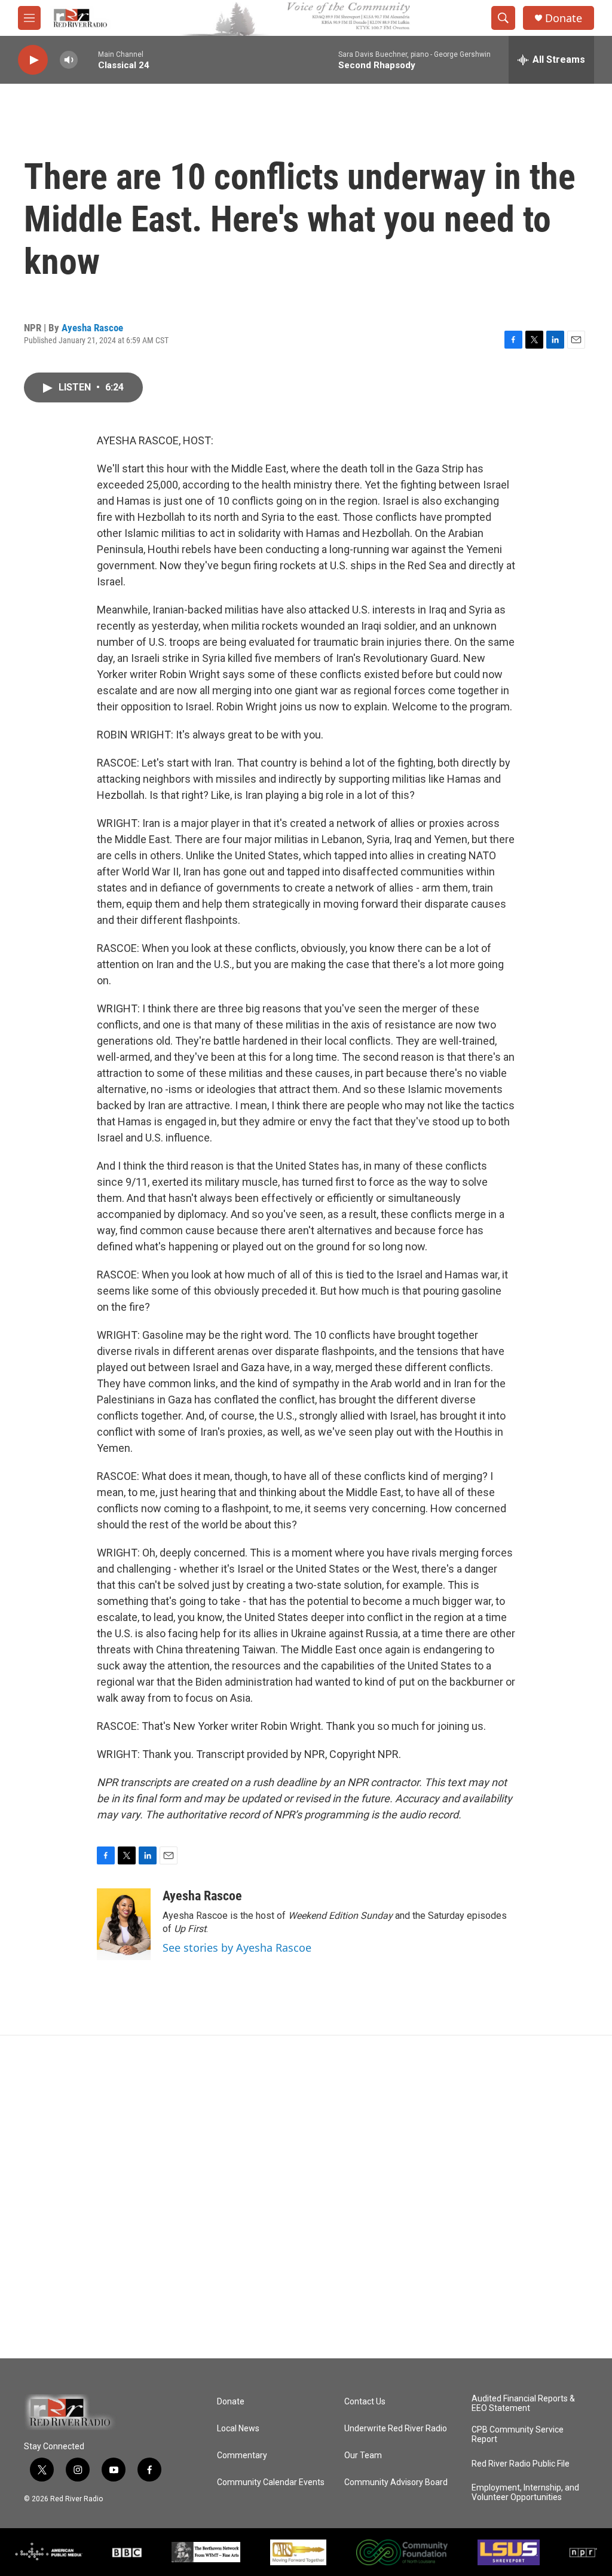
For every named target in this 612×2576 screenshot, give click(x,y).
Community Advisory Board (396, 2482)
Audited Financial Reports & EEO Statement (523, 2403)
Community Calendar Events (271, 2482)
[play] (33, 60)
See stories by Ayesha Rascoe (237, 1948)
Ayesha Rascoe (92, 328)
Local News (238, 2429)
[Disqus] (306, 2197)
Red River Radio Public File (521, 2464)
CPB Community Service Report (518, 2435)
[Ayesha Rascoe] (124, 1924)
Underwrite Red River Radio (396, 2429)
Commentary (242, 2456)
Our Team (363, 2456)
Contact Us (365, 2402)
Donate (564, 18)
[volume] (69, 60)
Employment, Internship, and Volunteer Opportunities (525, 2493)
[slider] (88, 59)
